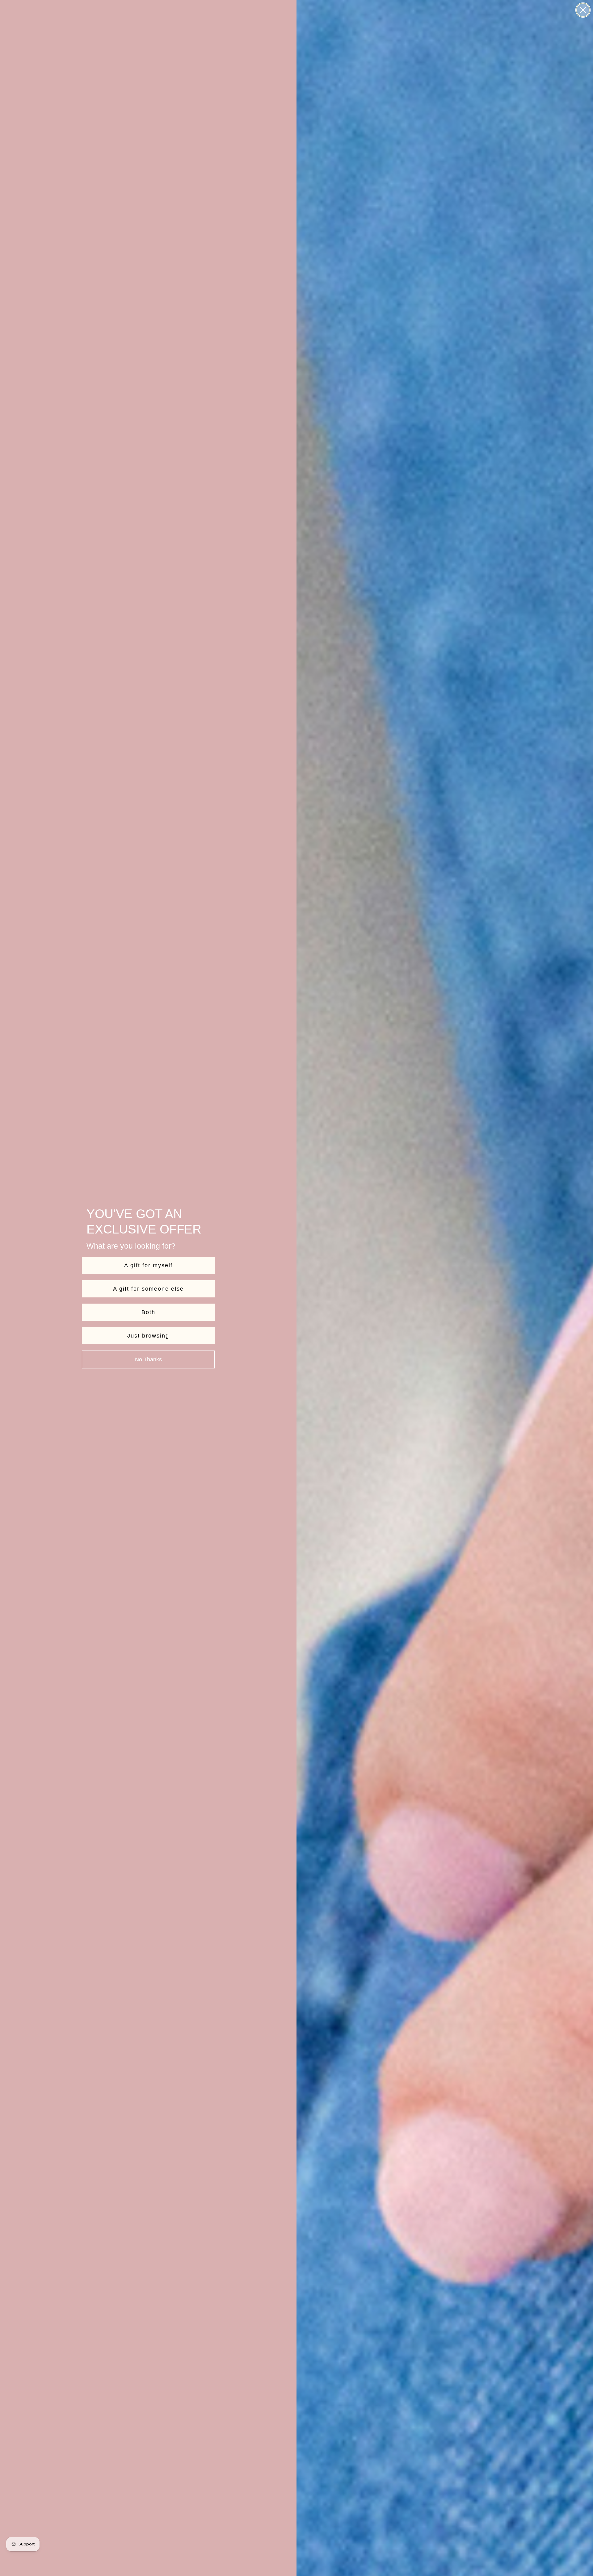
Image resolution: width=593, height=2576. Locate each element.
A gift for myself (148, 1265)
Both (148, 1312)
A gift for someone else (148, 1289)
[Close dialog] (583, 10)
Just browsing (148, 1336)
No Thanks (148, 1359)
